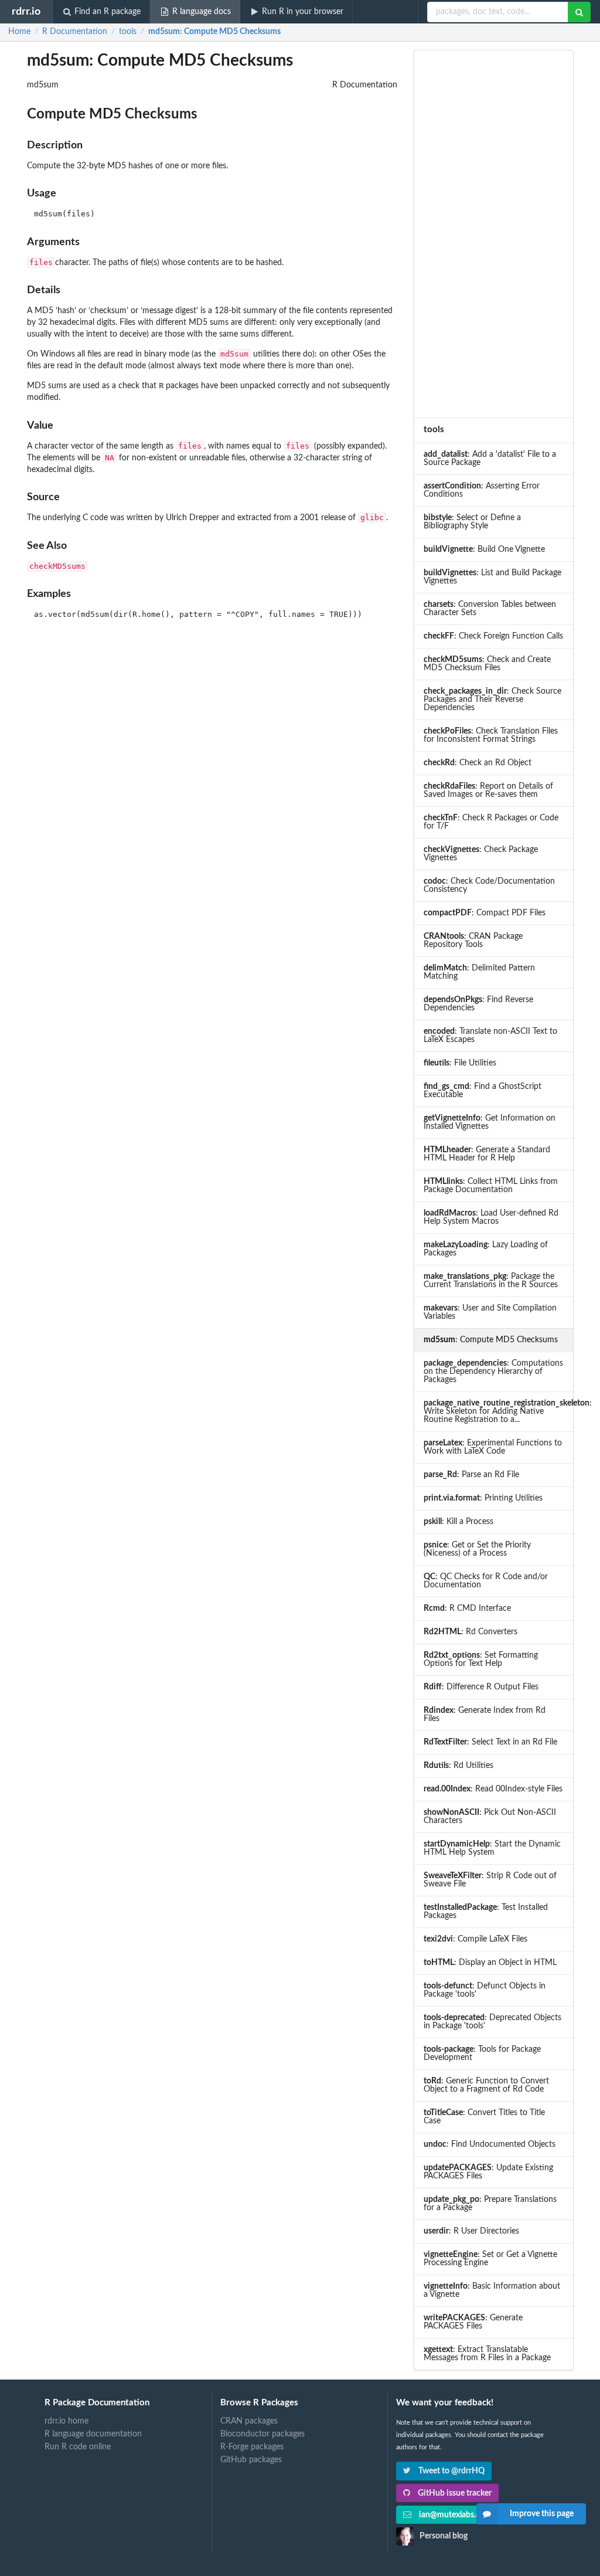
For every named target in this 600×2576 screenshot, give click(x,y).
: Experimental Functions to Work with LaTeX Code (493, 1447)
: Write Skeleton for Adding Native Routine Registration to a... (498, 1411)
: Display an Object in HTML (490, 1963)
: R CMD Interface (467, 1608)
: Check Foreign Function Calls (493, 636)
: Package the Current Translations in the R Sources (491, 1281)
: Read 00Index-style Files (493, 1789)
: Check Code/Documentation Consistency (489, 885)
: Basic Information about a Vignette (492, 2290)
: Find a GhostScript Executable (483, 1091)
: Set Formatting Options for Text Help (481, 1659)
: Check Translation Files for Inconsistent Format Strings (491, 735)
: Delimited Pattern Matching (479, 972)
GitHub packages (251, 2460)
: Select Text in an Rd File (490, 1742)
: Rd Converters (471, 1632)
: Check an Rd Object (478, 763)
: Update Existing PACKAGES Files (488, 2172)
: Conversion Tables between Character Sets (490, 609)
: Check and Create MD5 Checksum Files (487, 664)
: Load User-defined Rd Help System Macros (491, 1217)
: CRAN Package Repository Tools (473, 941)
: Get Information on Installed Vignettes (490, 1122)
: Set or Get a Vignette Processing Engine (490, 2259)
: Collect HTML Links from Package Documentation (491, 1186)
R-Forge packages (252, 2447)
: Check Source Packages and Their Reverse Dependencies (492, 700)
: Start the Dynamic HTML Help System (492, 1848)
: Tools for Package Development (482, 2054)
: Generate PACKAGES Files (473, 2322)
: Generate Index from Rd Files (485, 1715)
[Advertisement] (493, 234)
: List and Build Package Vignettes (492, 577)
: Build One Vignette (484, 549)
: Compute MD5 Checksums (214, 32)
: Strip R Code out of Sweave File (490, 1880)
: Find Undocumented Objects (490, 2144)
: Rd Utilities (458, 1766)
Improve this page (542, 2514)
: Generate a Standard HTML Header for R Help (487, 1154)
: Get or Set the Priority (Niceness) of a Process (477, 1549)
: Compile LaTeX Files (475, 1939)
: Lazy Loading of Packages (486, 1249)
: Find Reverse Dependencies (478, 1004)
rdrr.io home (67, 2421)
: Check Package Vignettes (481, 854)
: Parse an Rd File (471, 1475)
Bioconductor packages (262, 2434)
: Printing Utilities (483, 1498)
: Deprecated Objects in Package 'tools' (492, 2022)
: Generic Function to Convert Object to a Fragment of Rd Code (486, 2085)
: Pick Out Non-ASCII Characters (490, 1817)
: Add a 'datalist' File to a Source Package (490, 459)
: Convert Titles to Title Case (484, 2117)
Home (19, 32)
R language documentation (93, 2434)
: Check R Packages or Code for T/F (491, 822)
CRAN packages (249, 2421)
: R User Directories (471, 2231)
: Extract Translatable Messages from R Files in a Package (487, 2354)
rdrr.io (26, 11)
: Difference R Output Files (481, 1687)
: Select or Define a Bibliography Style (472, 522)
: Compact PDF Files (485, 913)
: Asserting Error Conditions (482, 490)
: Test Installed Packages (486, 1912)
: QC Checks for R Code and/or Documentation (486, 1581)
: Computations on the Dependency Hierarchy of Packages (493, 1372)
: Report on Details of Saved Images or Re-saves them (488, 790)
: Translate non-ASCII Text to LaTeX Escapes (490, 1036)
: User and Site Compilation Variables (490, 1312)
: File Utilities (460, 1063)
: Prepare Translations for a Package (490, 2204)
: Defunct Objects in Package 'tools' (485, 1990)
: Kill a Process (458, 1522)
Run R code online (78, 2447)
